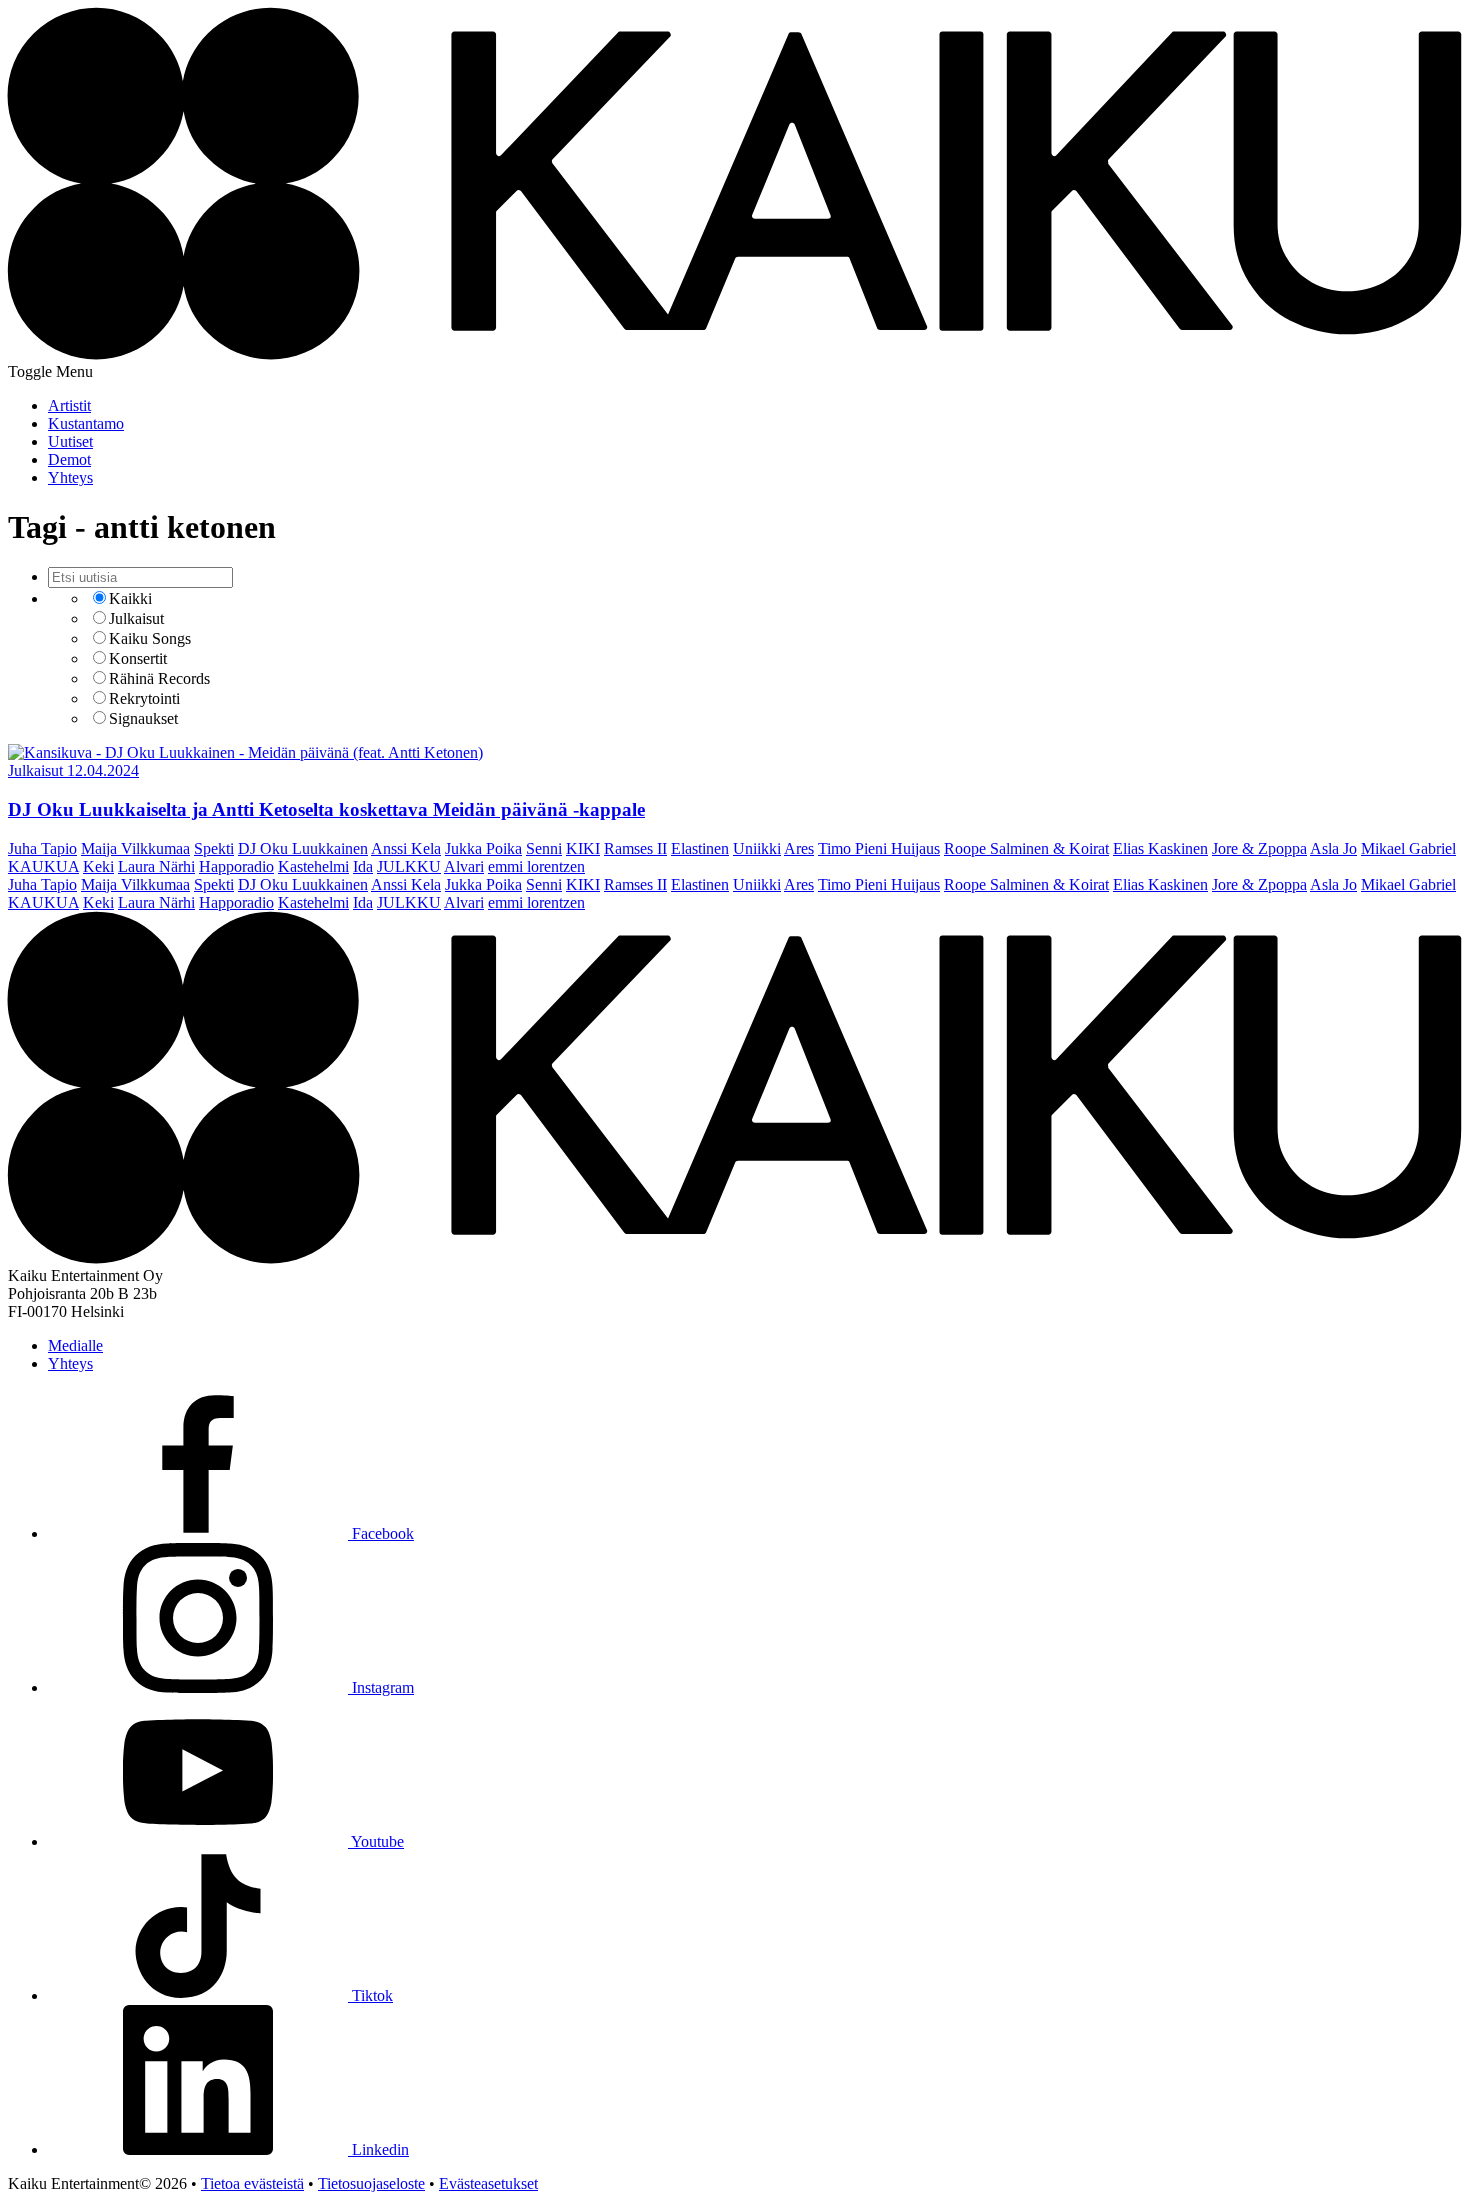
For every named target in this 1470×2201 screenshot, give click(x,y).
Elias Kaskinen (1160, 848)
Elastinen (700, 848)
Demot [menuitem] (69, 459)
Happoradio (236, 866)
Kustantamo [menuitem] (86, 423)
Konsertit (138, 658)
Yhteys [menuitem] (70, 477)
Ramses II (635, 848)
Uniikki (757, 848)
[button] (50, 371)
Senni (544, 848)
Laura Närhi (156, 866)
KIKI (583, 848)
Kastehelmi (313, 866)
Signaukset (143, 718)
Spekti (214, 848)
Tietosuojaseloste (371, 2183)
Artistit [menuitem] (69, 405)
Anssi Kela (406, 848)
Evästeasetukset (488, 2183)
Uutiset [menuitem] (70, 441)
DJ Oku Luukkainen (303, 848)
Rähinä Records (159, 678)
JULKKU (409, 866)
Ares (799, 848)
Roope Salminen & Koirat (1026, 848)
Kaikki (130, 598)
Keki (98, 866)
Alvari (464, 866)
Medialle (75, 1345)
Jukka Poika (483, 848)
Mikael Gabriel (1408, 848)
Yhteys (70, 1363)
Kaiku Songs (150, 638)
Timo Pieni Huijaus (879, 848)
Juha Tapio (42, 848)
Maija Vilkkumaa (135, 848)
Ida (363, 866)
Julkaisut (136, 618)
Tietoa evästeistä (252, 2183)
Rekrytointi (144, 698)
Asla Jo (1333, 848)
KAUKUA (43, 866)
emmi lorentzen (536, 866)
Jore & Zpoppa (1259, 848)
